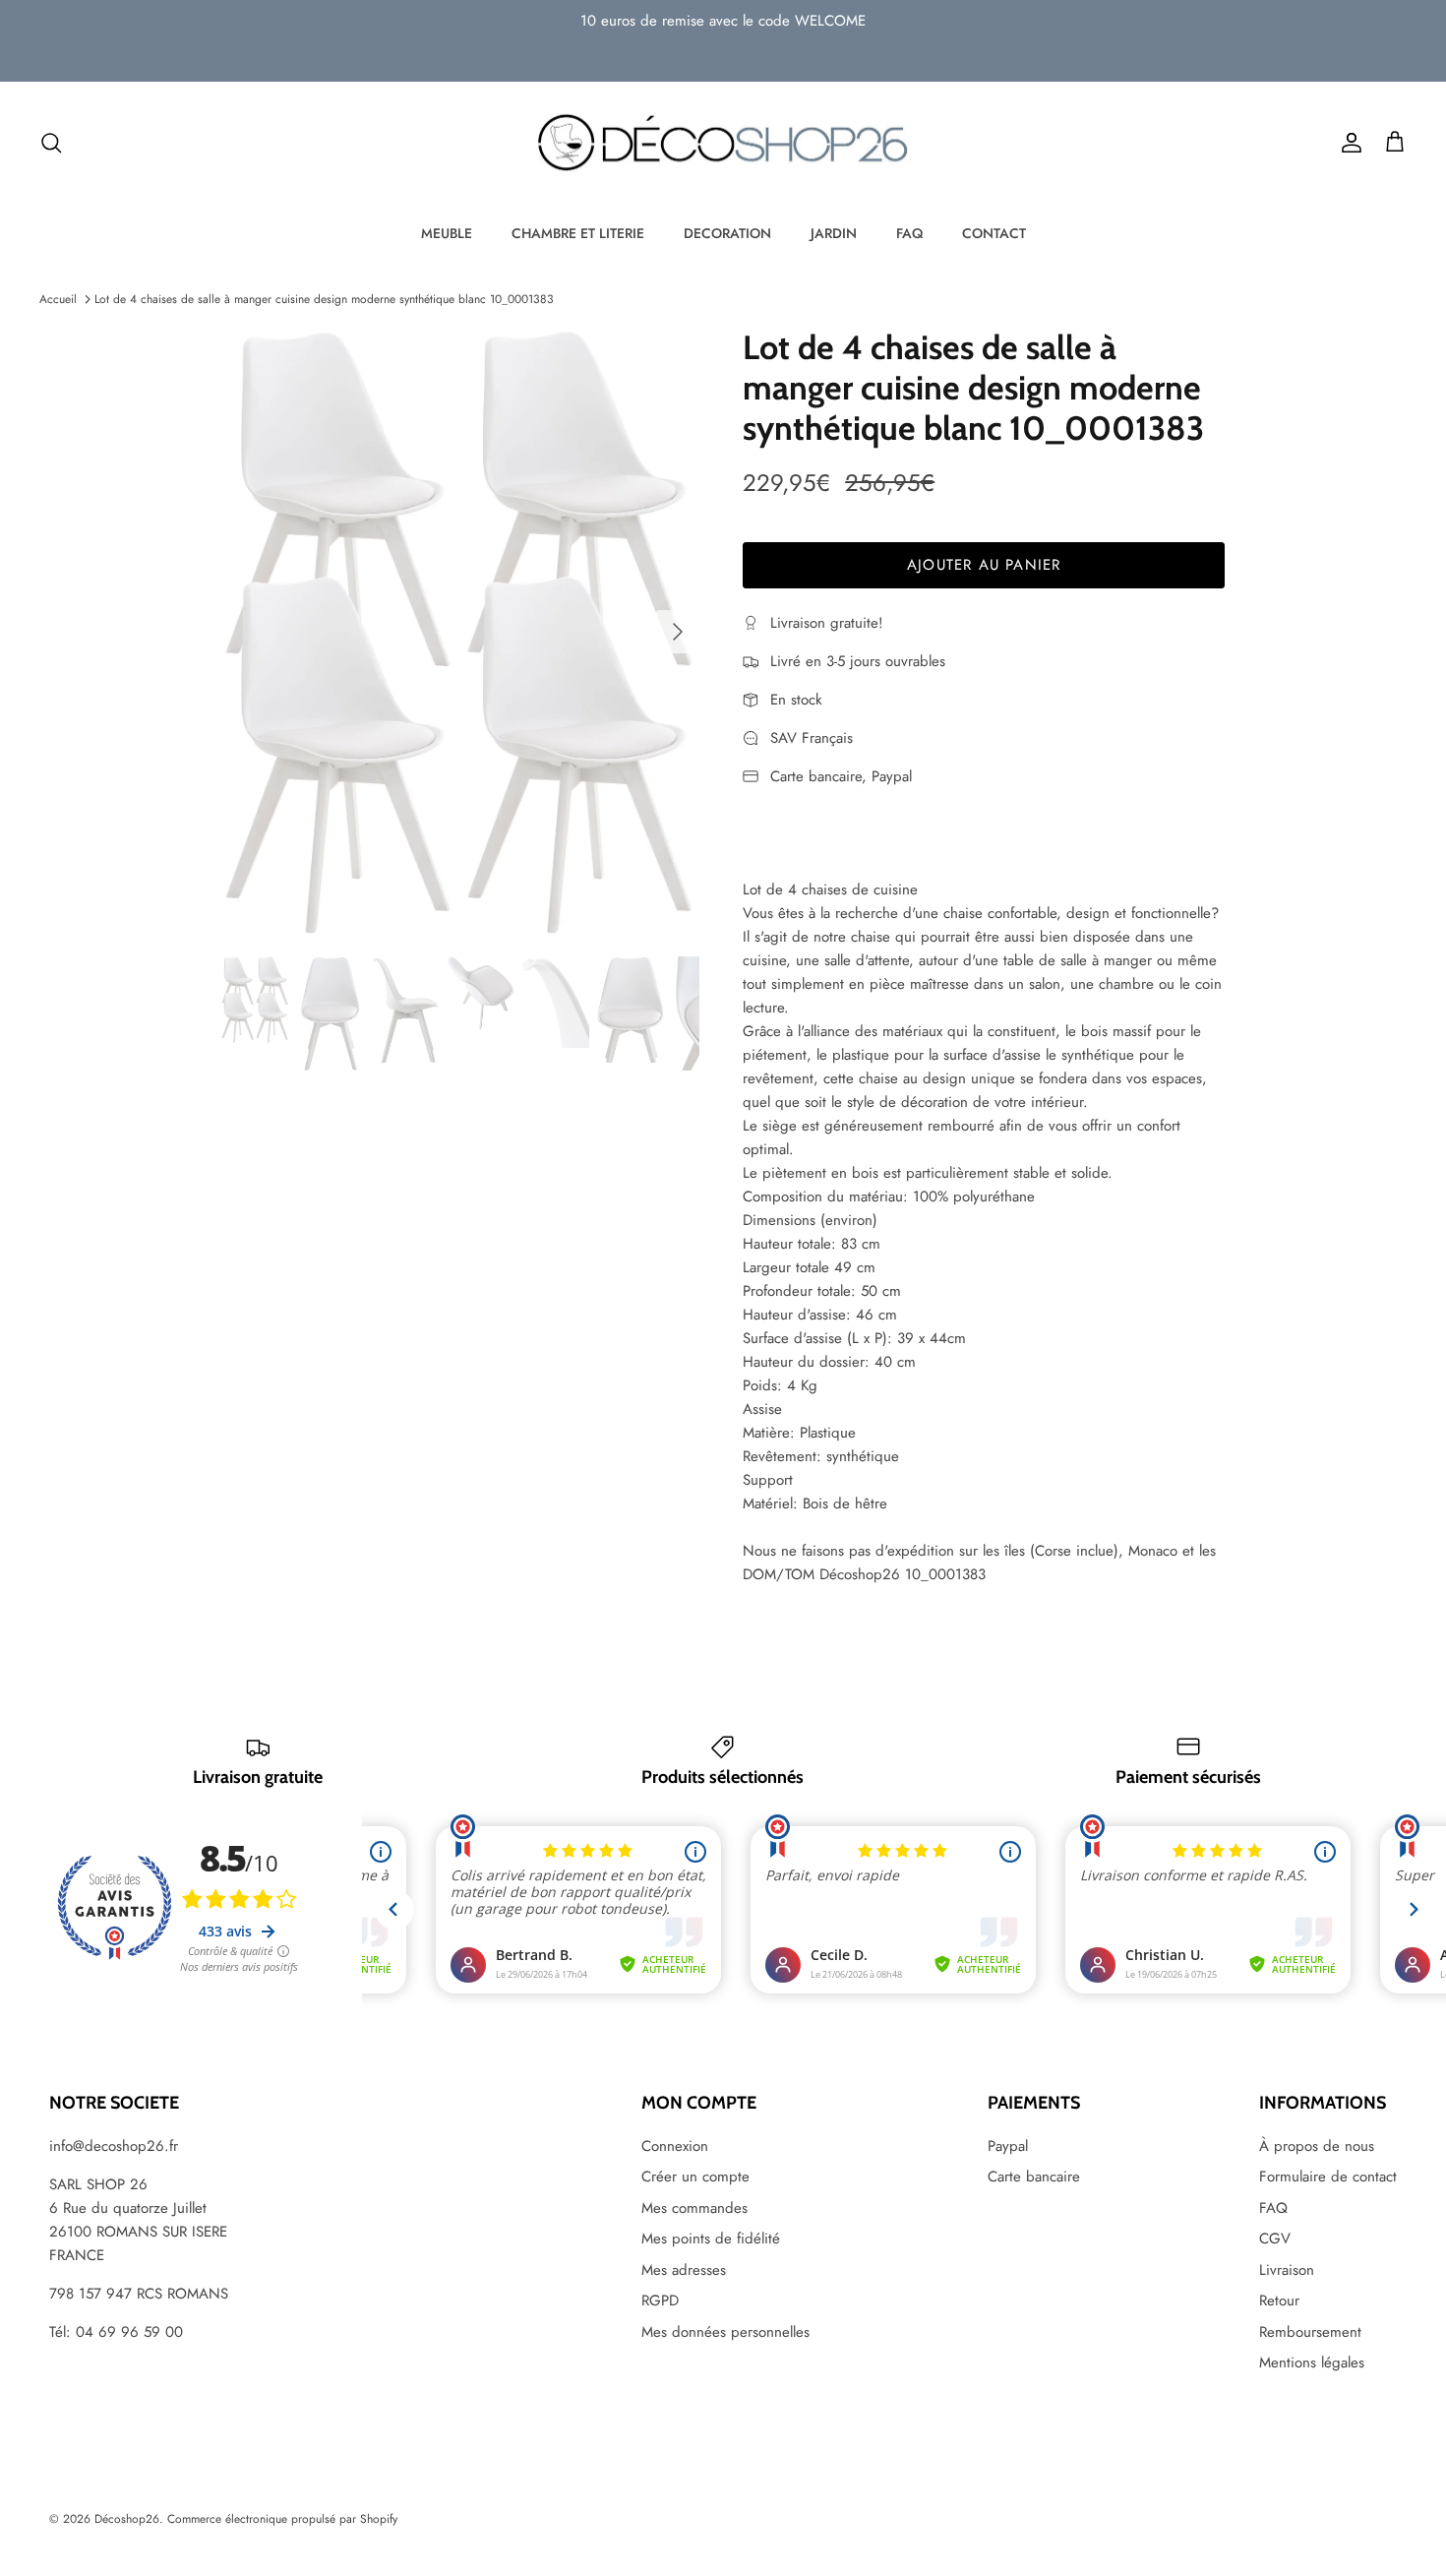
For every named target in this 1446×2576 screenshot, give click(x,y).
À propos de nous (1317, 2146)
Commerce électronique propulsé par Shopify (282, 2519)
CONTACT (994, 233)
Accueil (58, 299)
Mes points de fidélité (711, 2239)
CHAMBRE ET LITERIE (578, 233)
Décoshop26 (127, 2519)
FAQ (909, 233)
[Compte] (1348, 143)
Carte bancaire (1034, 2177)
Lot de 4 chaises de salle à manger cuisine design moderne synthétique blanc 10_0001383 (324, 299)
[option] (461, 631)
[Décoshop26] (723, 144)
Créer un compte (695, 2177)
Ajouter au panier (984, 565)
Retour (1279, 2300)
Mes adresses (684, 2270)
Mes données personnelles (725, 2332)
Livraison (1287, 2270)
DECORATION (727, 233)
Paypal (1008, 2146)
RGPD (660, 2300)
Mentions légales (1312, 2362)
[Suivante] (678, 632)
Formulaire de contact (1328, 2177)
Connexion (675, 2146)
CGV (1275, 2239)
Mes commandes (694, 2208)
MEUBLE (447, 233)
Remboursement (1310, 2332)
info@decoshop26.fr (114, 2146)
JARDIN (834, 233)
